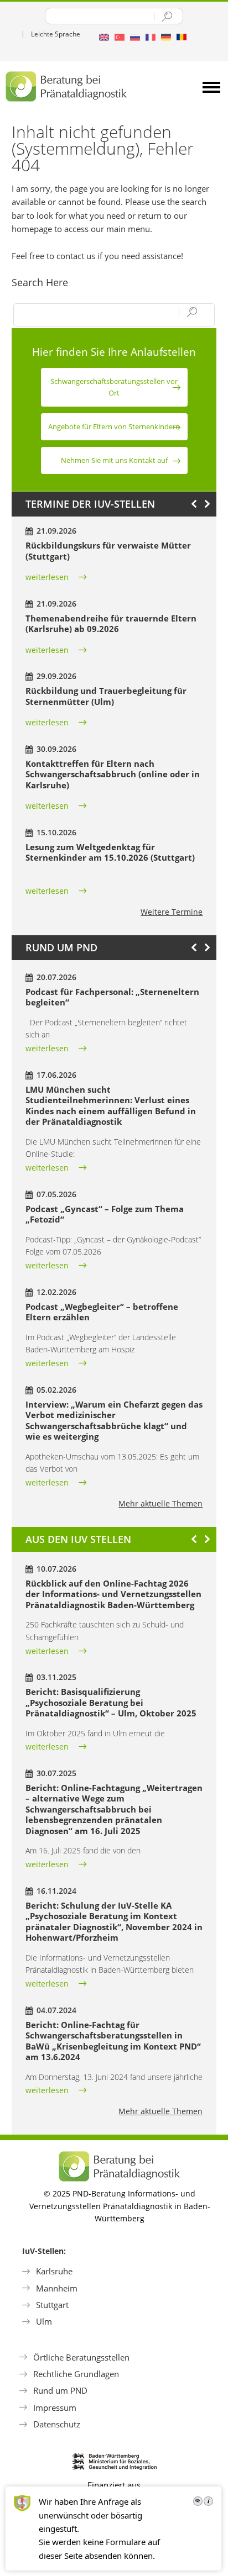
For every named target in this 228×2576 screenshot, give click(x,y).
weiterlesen (47, 577)
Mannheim (57, 2288)
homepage (32, 229)
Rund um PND (60, 2390)
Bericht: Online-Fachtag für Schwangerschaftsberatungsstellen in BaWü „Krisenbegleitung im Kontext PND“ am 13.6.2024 (113, 2041)
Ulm (44, 2321)
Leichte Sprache (56, 34)
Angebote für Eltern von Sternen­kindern (114, 426)
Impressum (55, 2408)
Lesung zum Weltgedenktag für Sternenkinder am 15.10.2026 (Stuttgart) (110, 852)
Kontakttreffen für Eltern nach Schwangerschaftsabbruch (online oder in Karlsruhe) (113, 774)
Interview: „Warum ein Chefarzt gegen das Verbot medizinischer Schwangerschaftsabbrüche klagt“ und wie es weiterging (114, 1421)
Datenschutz (57, 2424)
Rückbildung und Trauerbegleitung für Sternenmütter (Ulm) (106, 696)
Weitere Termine (172, 912)
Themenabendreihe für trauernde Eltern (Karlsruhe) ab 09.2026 (111, 624)
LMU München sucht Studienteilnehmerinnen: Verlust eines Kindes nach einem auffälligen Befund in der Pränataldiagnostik (111, 1106)
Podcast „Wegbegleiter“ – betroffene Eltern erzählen (102, 1312)
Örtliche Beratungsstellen (81, 2357)
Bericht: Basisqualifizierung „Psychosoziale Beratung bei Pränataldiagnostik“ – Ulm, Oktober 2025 (111, 1702)
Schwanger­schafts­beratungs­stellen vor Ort (114, 387)
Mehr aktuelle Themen (160, 1503)
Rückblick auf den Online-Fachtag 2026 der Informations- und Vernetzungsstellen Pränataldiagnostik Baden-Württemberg (113, 1594)
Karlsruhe (54, 2271)
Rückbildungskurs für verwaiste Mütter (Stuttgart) (108, 551)
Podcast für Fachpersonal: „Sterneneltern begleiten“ (112, 997)
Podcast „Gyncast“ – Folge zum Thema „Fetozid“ (105, 1214)
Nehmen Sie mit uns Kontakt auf (114, 460)
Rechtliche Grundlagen (76, 2374)
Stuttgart (52, 2305)
